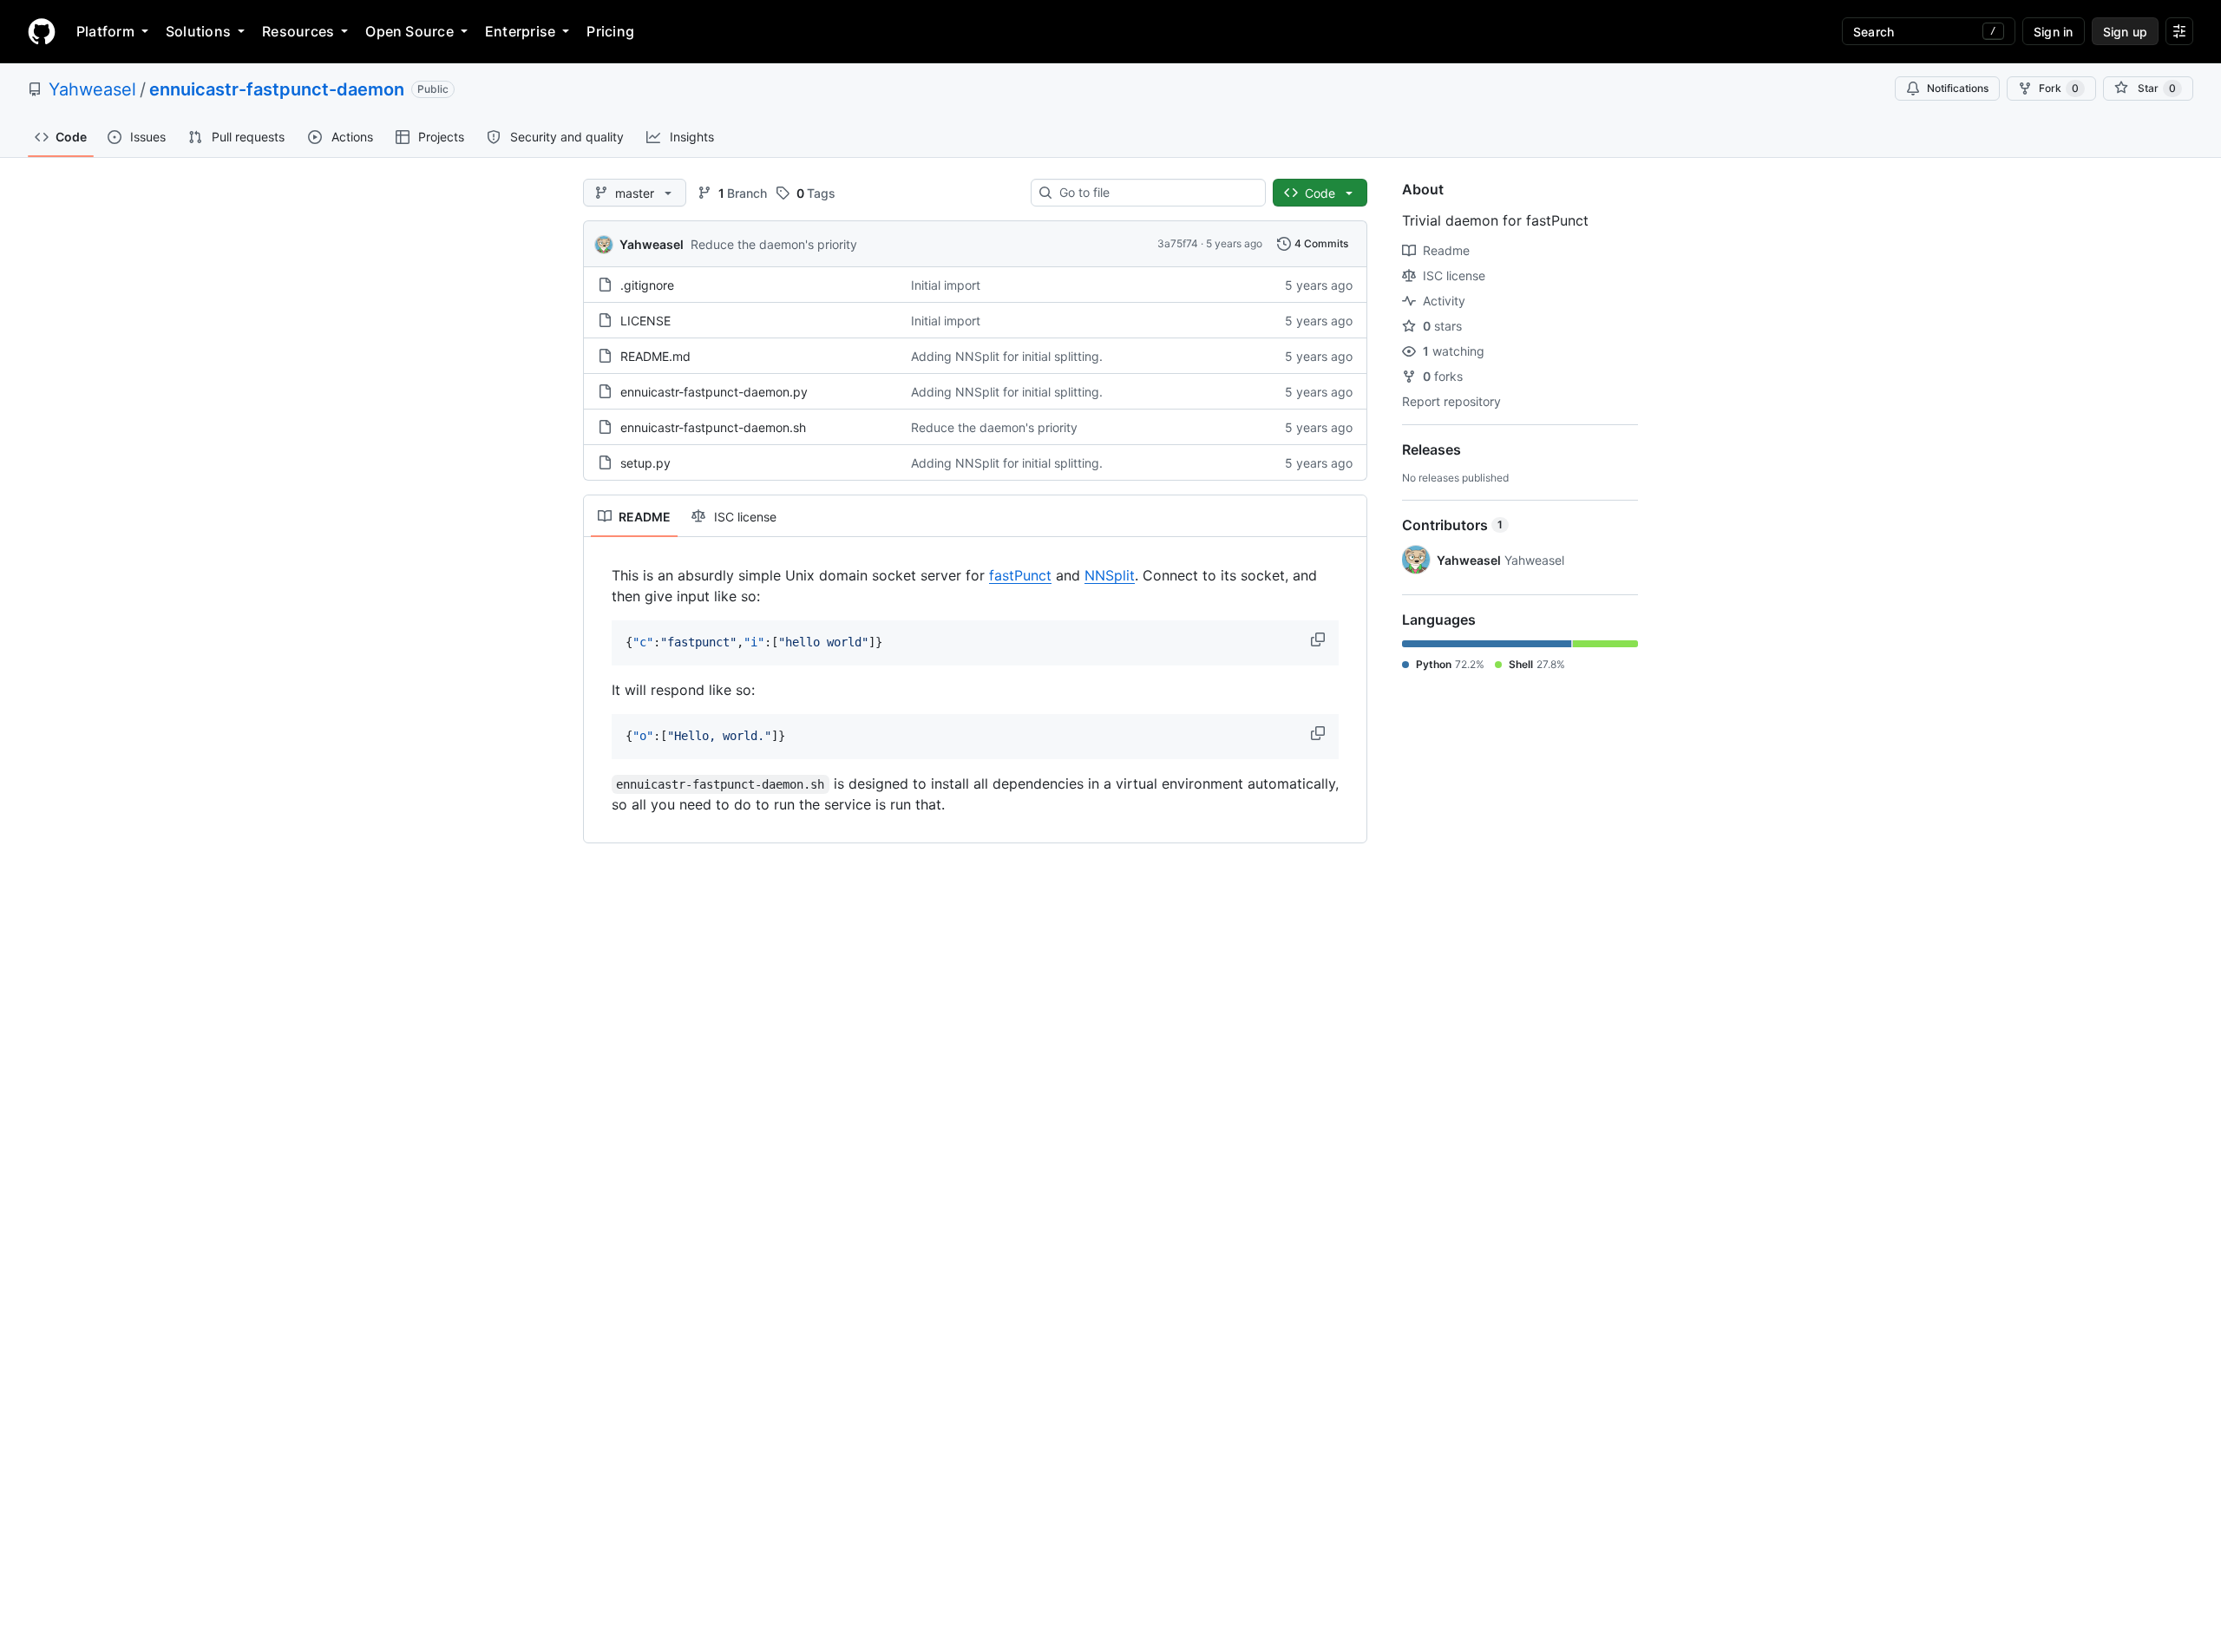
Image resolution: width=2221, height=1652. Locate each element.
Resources (298, 31)
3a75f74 (1178, 243)
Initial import (946, 285)
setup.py (645, 463)
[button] (1320, 639)
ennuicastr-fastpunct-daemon (277, 89)
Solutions (198, 31)
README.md (655, 356)
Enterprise (520, 31)
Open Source (409, 31)
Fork (2059, 88)
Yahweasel (92, 89)
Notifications (1958, 88)
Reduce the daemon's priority (774, 244)
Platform (105, 31)
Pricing (610, 31)
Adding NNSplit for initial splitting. (1007, 356)
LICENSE (645, 321)
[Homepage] (42, 31)
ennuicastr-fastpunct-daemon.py (714, 392)
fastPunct (1020, 575)
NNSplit (1110, 575)
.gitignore (647, 285)
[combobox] (1155, 193)
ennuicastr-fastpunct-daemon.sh (713, 427)
